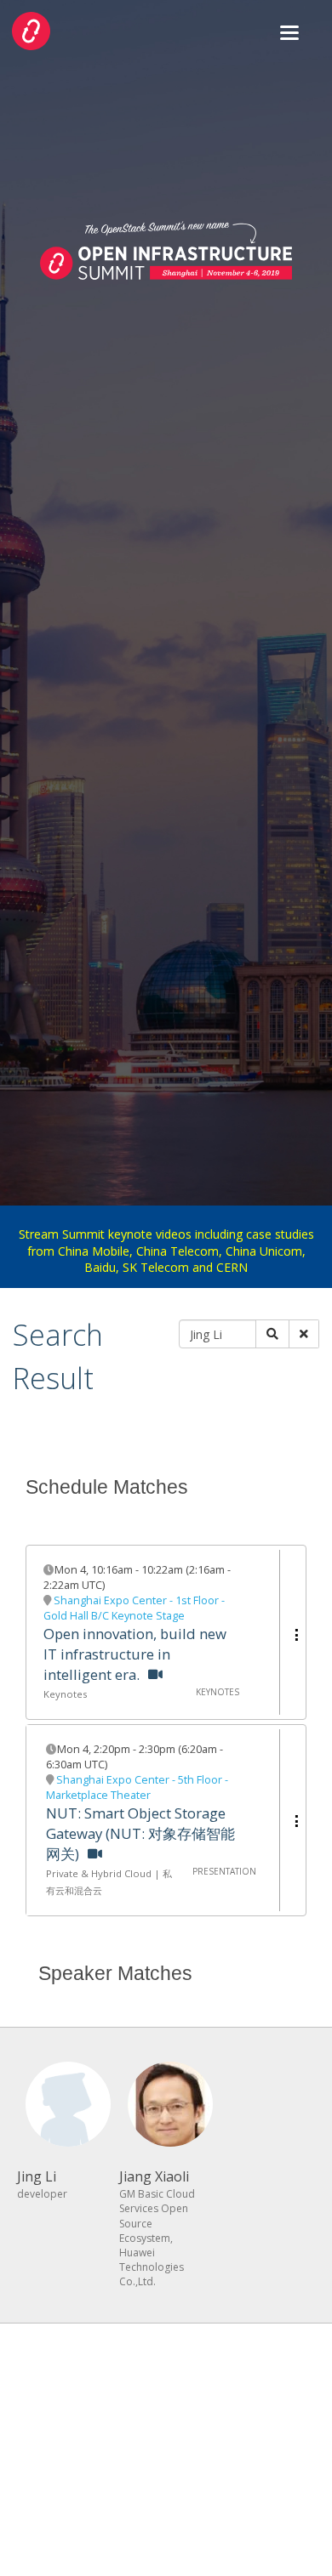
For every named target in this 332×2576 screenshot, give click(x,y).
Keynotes (65, 1694)
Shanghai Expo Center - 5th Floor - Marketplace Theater (137, 1787)
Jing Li (37, 2176)
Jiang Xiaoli (154, 2176)
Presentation (224, 1871)
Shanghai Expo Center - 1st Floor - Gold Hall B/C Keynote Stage (134, 1608)
